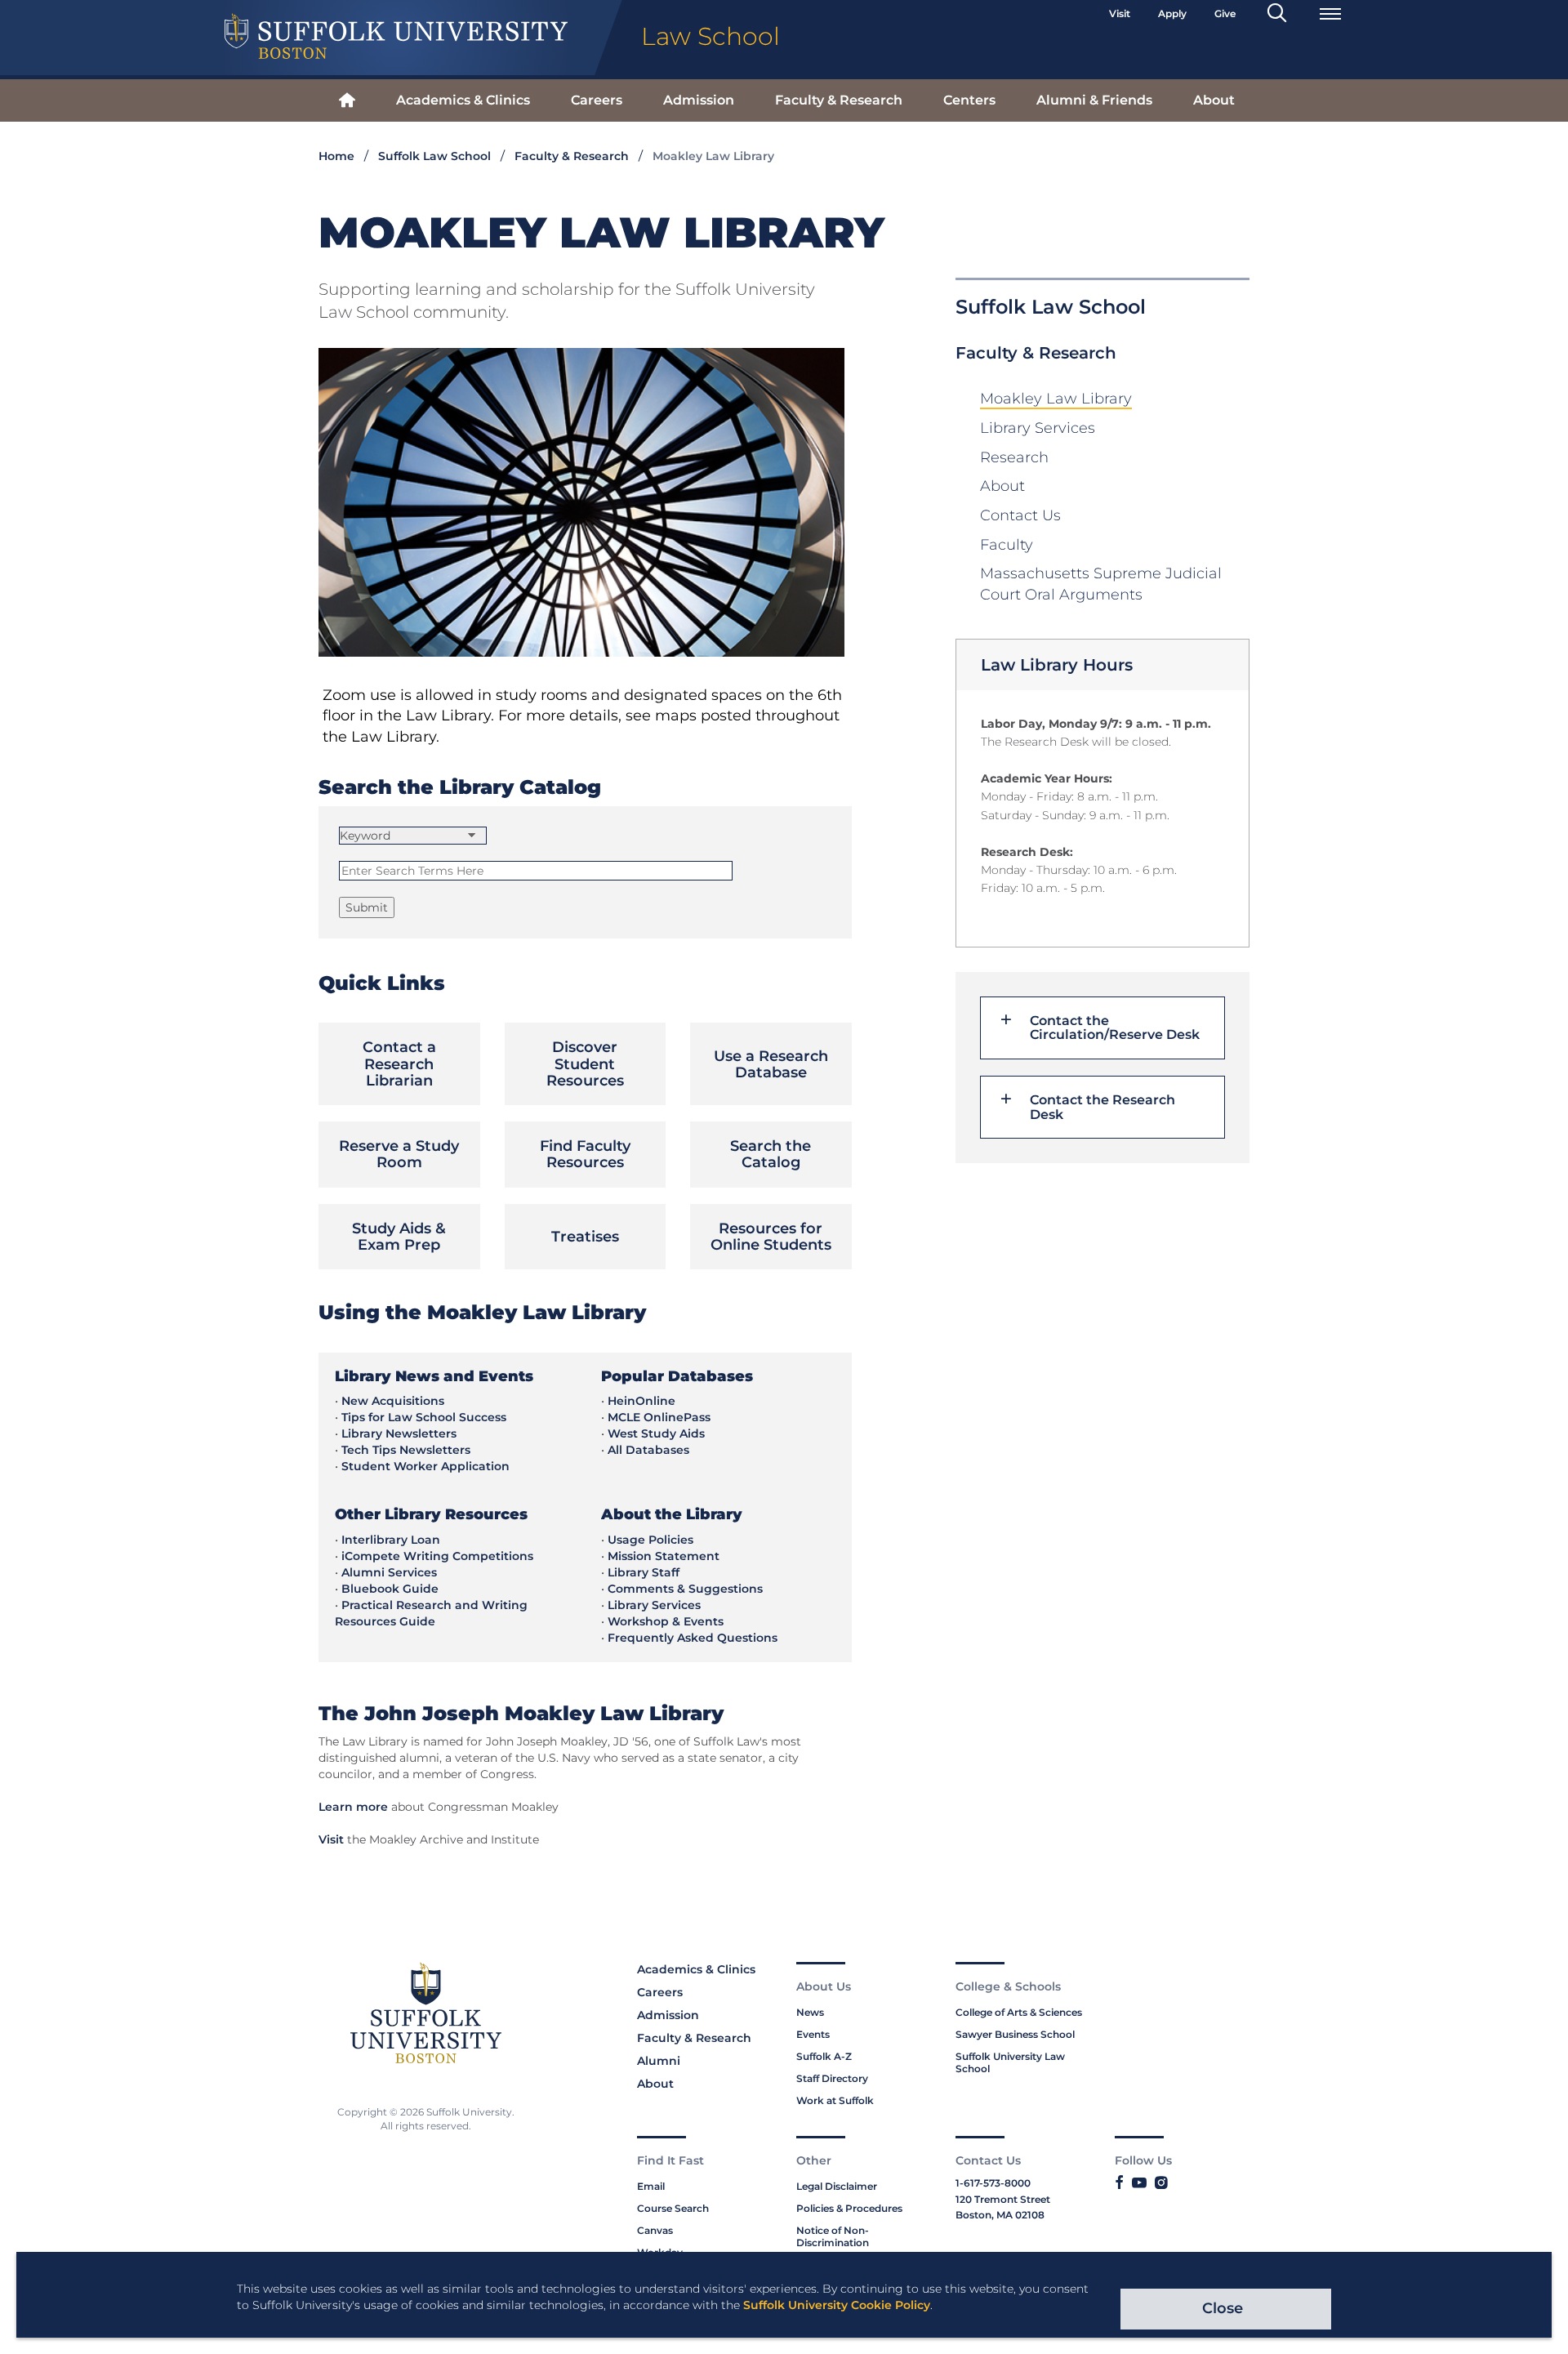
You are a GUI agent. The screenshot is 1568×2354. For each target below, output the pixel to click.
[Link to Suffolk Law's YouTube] (1139, 2183)
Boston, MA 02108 (1000, 2215)
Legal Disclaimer (837, 2186)
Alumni (659, 2061)
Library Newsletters (399, 1433)
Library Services (1038, 428)
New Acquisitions (393, 1401)
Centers (969, 100)
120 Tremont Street (1003, 2199)
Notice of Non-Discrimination (833, 2236)
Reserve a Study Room (399, 1154)
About (1214, 100)
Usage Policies (650, 1540)
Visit (1120, 13)
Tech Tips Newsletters (406, 1450)
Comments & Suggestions (685, 1589)
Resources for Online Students (771, 1237)
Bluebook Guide (390, 1589)
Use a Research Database (771, 1064)
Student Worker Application (425, 1466)
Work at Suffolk (835, 2100)
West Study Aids (656, 1433)
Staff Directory (832, 2078)
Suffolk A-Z (824, 2056)
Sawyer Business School (1015, 2034)
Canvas (655, 2230)
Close (1223, 2308)
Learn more (353, 1807)
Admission (699, 100)
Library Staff (644, 1572)
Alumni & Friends (1094, 100)
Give (1225, 13)
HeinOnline (641, 1401)
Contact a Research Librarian (399, 1064)
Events (813, 2034)
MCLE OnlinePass (659, 1417)
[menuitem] (347, 101)
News (810, 2012)
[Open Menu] (1330, 14)
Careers (597, 100)
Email (651, 2186)
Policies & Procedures (849, 2208)
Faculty (1007, 545)
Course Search (673, 2208)
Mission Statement (664, 1556)
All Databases (648, 1450)
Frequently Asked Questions (693, 1638)
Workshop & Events (666, 1621)
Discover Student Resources (585, 1064)
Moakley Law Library (1056, 399)
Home (336, 156)
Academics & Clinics (463, 100)
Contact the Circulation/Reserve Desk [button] (1115, 1028)
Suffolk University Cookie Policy (837, 2305)
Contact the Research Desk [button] (1102, 1107)
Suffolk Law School (434, 156)
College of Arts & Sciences (1019, 2012)
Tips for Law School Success (424, 1417)
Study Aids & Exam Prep (399, 1237)
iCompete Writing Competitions (437, 1556)
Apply (1172, 13)
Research (1014, 457)
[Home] (347, 101)
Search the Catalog (771, 1154)
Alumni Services (389, 1572)
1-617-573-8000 (993, 2183)
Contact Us (1020, 515)
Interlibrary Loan (391, 1540)
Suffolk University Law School (1010, 2062)
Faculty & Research (839, 100)
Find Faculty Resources (585, 1154)
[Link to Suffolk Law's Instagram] (1161, 2183)
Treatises (585, 1237)
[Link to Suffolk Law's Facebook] (1119, 2183)
